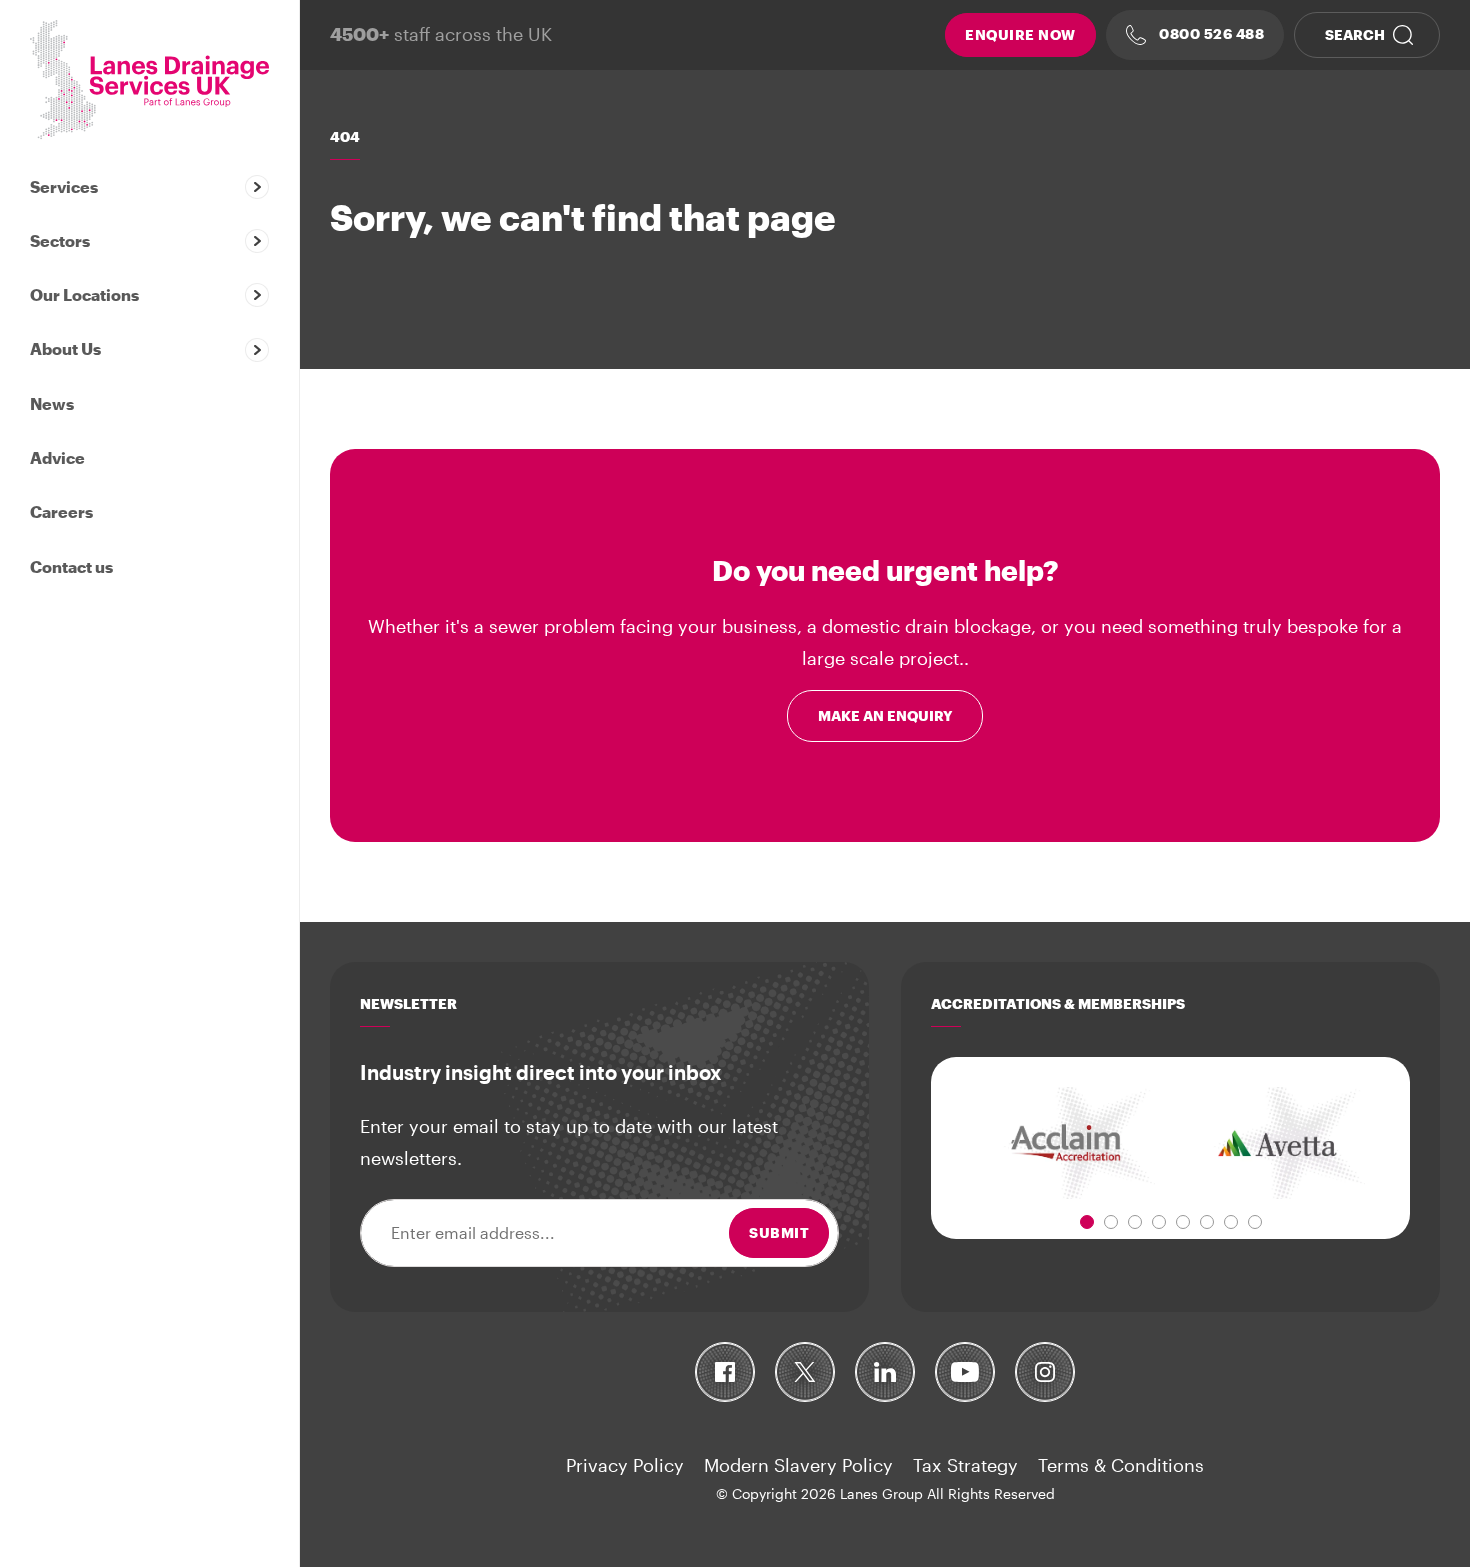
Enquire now (1020, 34)
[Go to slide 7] (1231, 1222)
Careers (61, 511)
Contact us (71, 566)
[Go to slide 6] (1207, 1222)
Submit (779, 1232)
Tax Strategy (965, 1465)
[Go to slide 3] (1135, 1222)
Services (64, 186)
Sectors (60, 240)
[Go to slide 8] (1255, 1222)
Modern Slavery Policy (798, 1465)
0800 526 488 (1210, 33)
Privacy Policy (625, 1465)
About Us (65, 348)
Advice (57, 457)
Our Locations (84, 294)
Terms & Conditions (1121, 1465)
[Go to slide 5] (1183, 1222)
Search (1355, 34)
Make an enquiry (885, 715)
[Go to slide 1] (1087, 1222)
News (52, 403)
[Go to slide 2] (1111, 1222)
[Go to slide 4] (1159, 1222)
